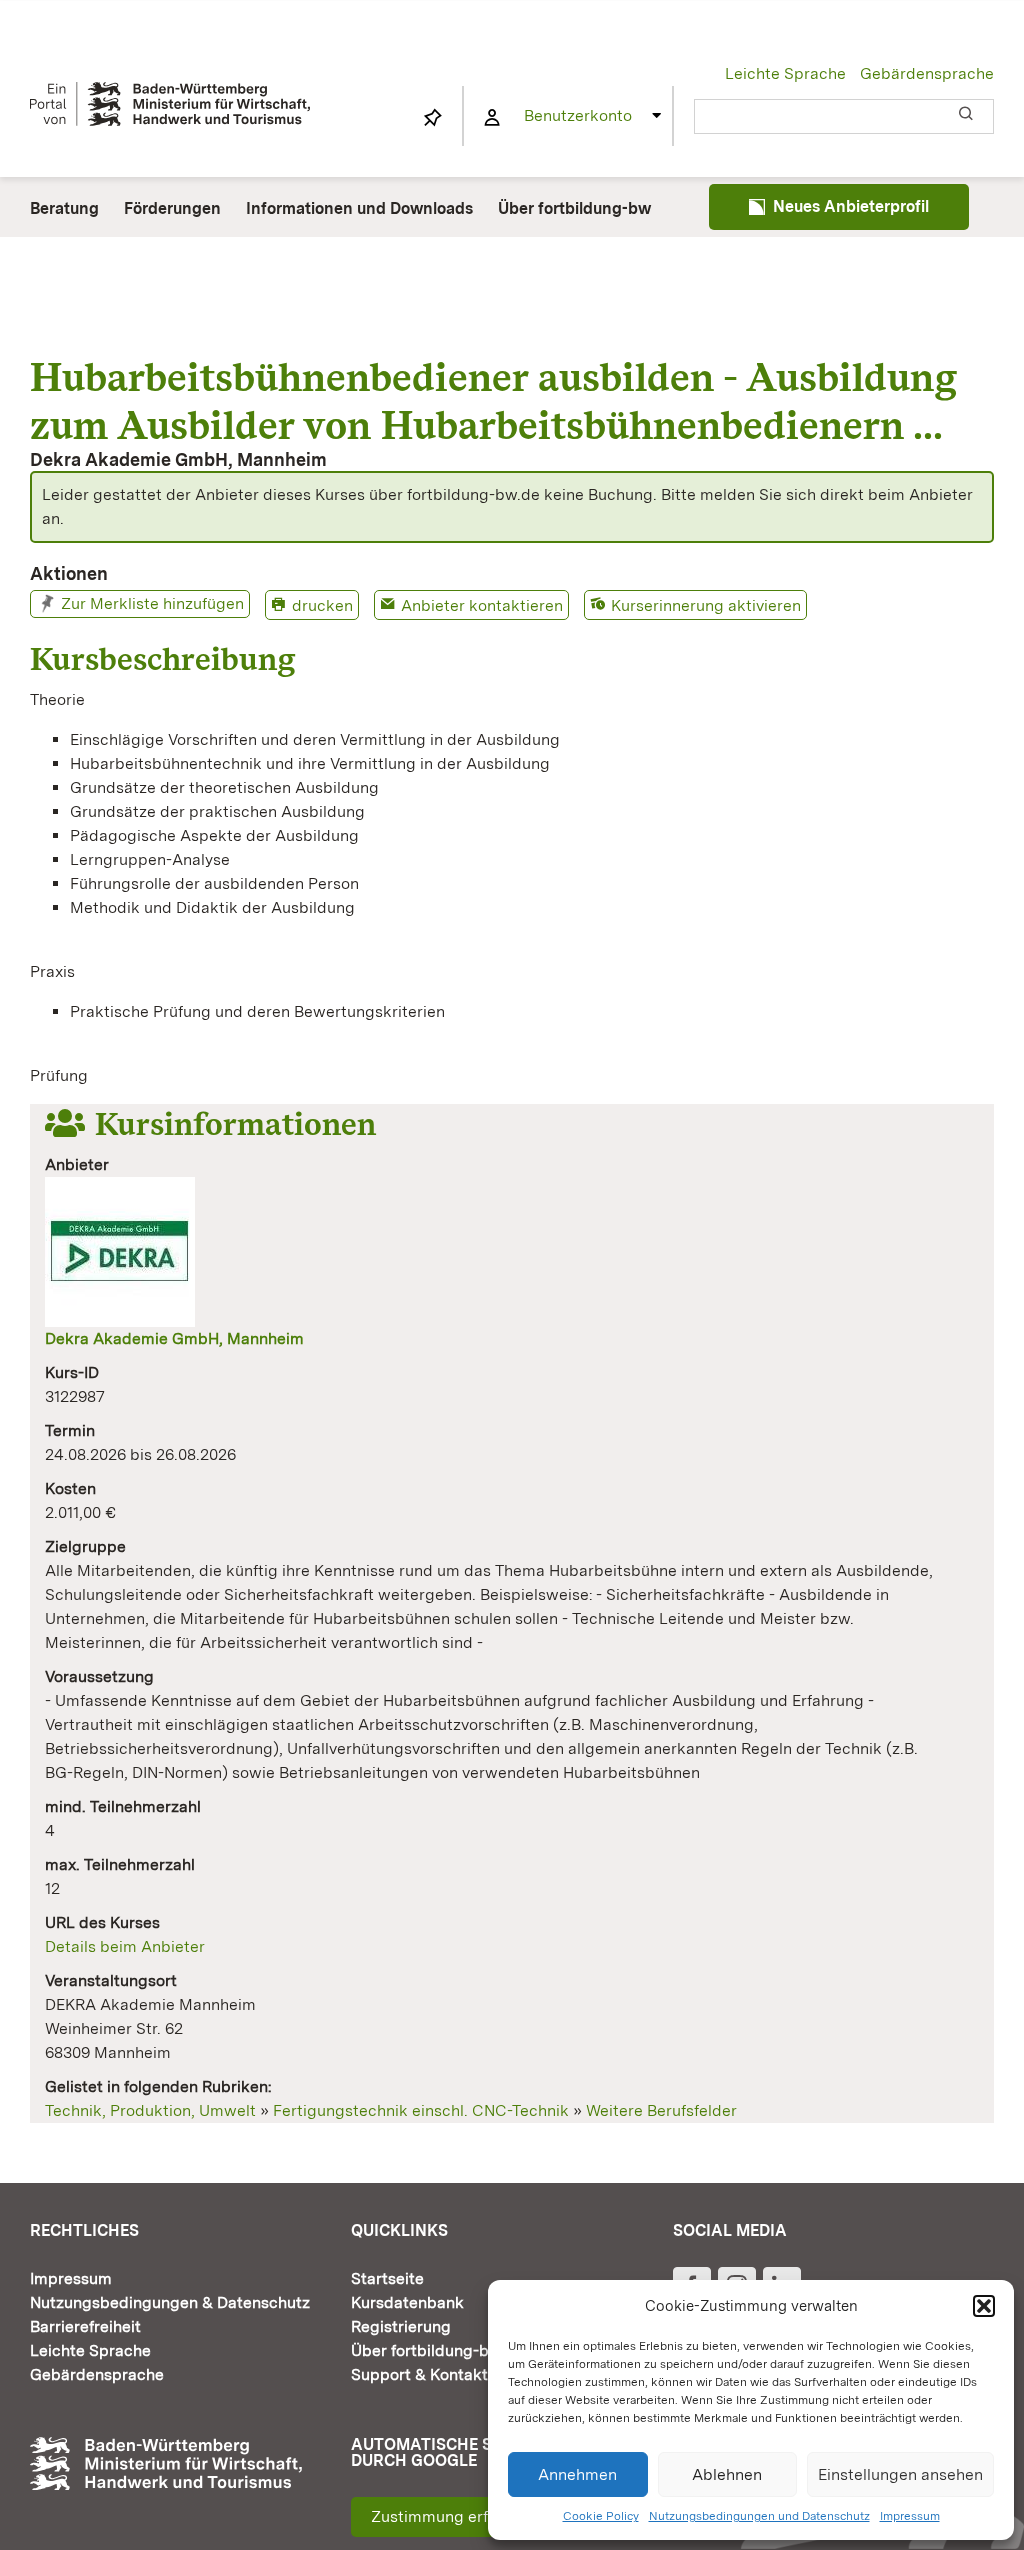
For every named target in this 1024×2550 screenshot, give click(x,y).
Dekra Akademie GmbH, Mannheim (174, 1338)
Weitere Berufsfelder (661, 2110)
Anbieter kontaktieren (482, 605)
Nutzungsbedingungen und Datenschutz (759, 2516)
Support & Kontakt (419, 2374)
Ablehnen (727, 2474)
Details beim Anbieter (125, 1946)
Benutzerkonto (578, 115)
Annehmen (577, 2474)
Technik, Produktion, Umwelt (150, 2110)
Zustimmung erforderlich (462, 2516)
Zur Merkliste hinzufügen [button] (152, 603)
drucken (322, 605)
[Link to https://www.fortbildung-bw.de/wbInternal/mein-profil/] (492, 118)
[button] (984, 2306)
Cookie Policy (601, 2516)
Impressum (910, 2516)
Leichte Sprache (785, 73)
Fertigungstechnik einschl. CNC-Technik (421, 2110)
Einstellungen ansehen (900, 2474)
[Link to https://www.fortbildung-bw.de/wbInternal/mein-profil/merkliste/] (433, 118)
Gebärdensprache (927, 73)
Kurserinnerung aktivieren (706, 605)
